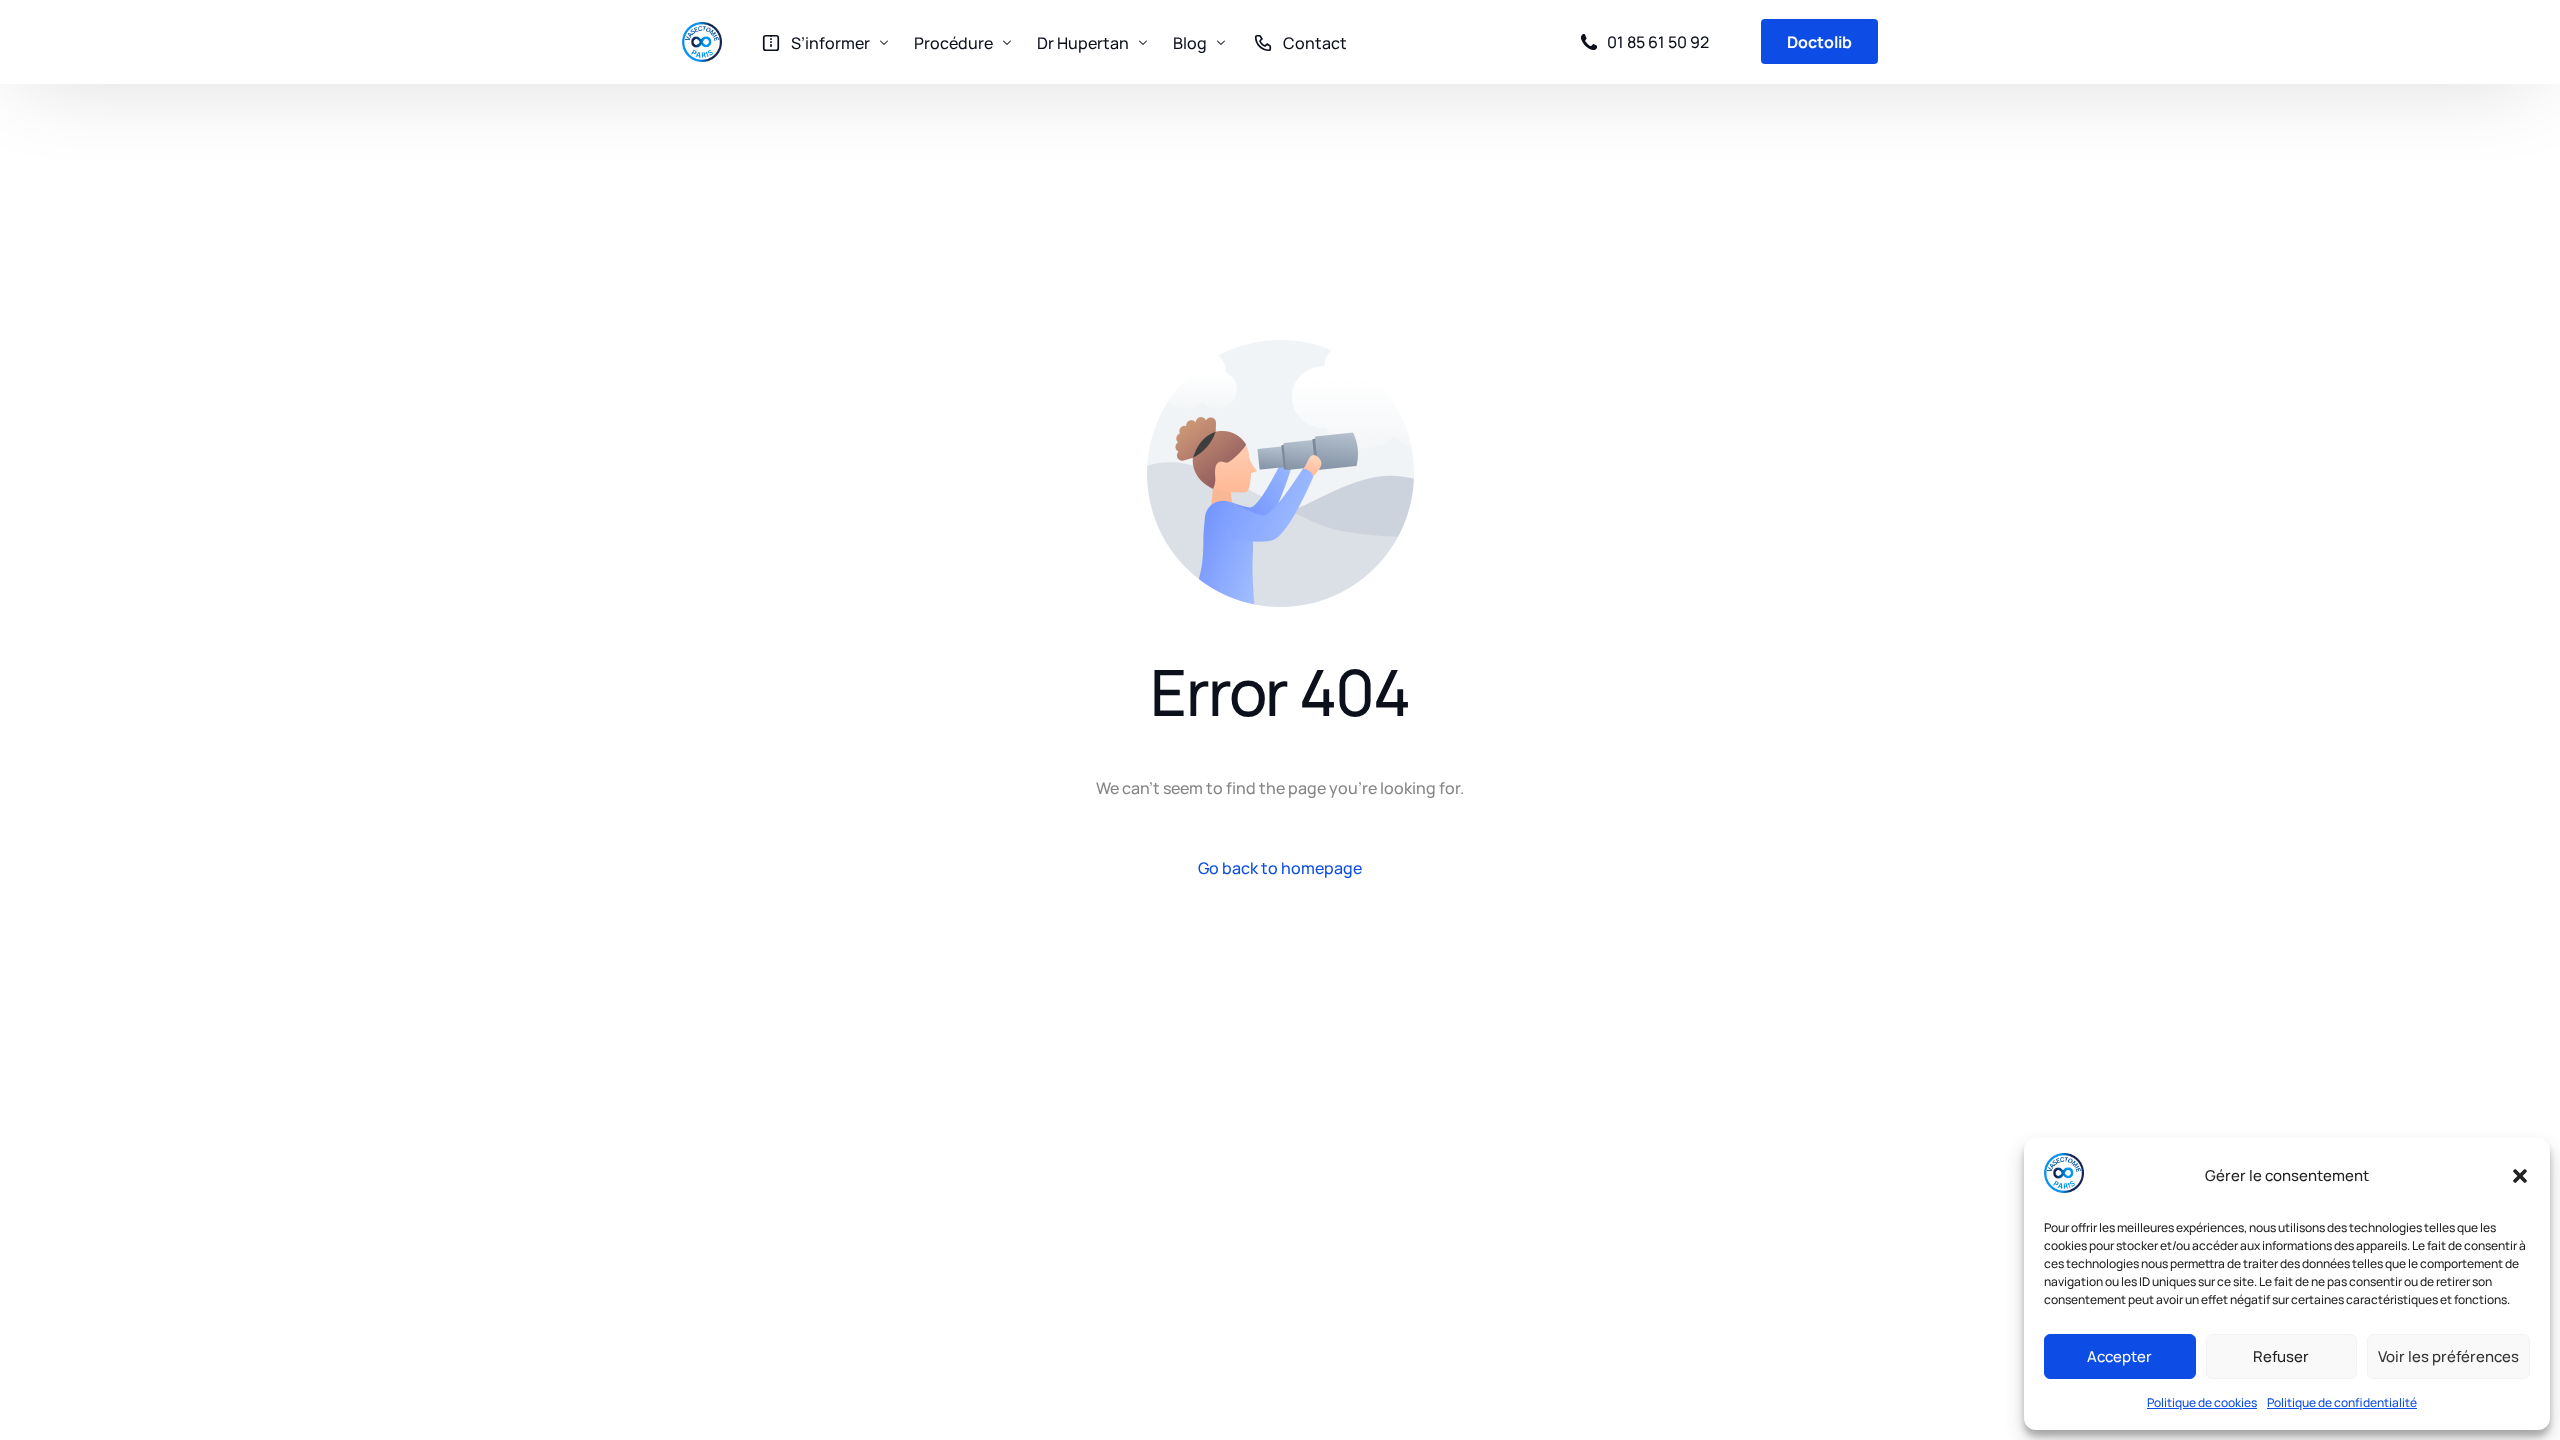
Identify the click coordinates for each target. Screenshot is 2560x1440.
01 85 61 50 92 (1658, 42)
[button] (2520, 1176)
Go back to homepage (1280, 868)
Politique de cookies (2202, 1402)
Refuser (2281, 1356)
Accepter (2119, 1356)
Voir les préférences (2448, 1356)
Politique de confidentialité (2342, 1402)
